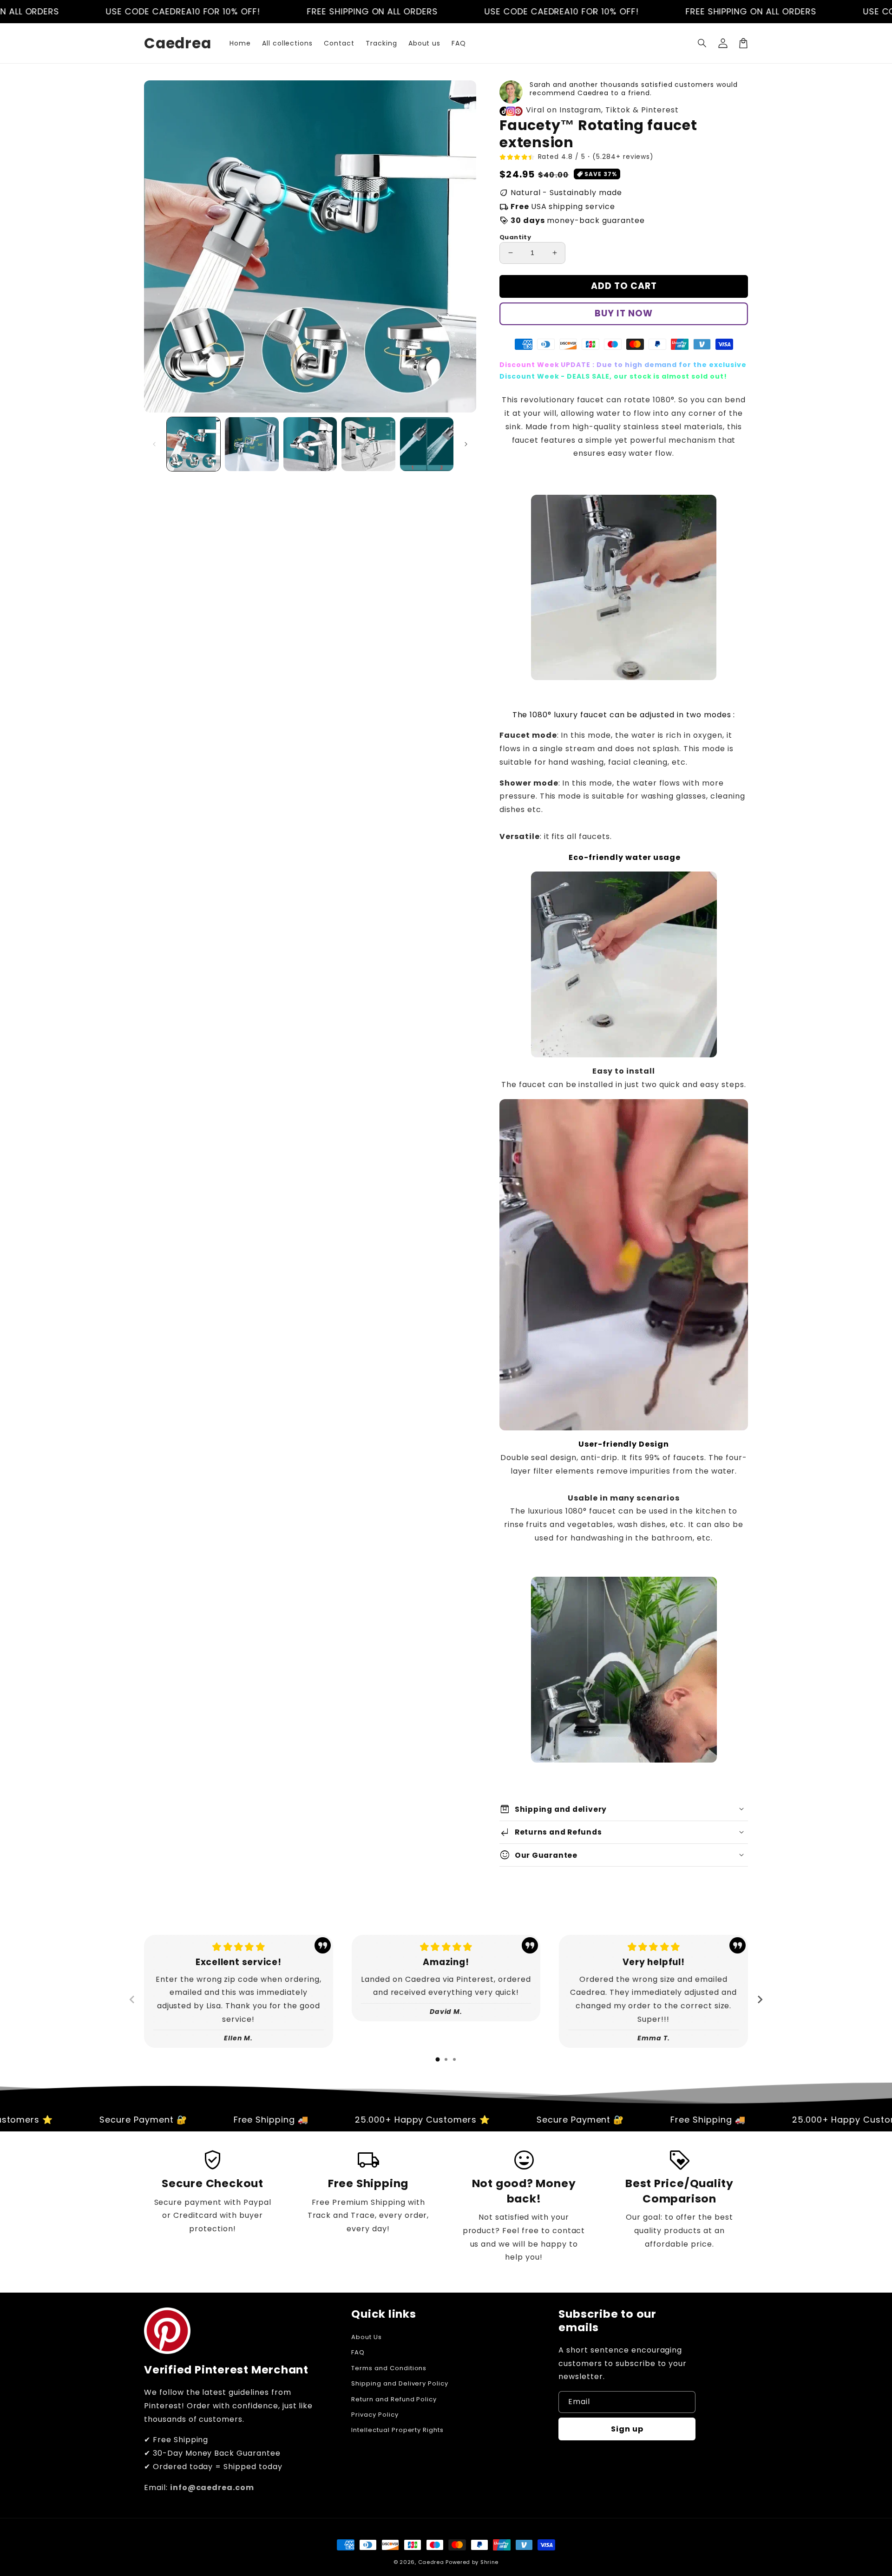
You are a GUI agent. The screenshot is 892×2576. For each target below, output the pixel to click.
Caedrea (431, 2562)
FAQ (358, 2352)
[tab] (438, 2059)
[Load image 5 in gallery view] (427, 444)
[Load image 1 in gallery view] (193, 444)
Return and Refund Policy (394, 2399)
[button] (702, 43)
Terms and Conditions (389, 2368)
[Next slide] (760, 1999)
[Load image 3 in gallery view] (310, 444)
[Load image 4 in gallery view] (368, 444)
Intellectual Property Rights (397, 2430)
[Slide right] (466, 444)
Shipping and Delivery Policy (400, 2383)
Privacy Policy (375, 2415)
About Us (367, 2337)
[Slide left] (154, 444)
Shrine (489, 2562)
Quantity (515, 237)
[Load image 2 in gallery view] (252, 444)
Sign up (627, 2429)
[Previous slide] (132, 1999)
